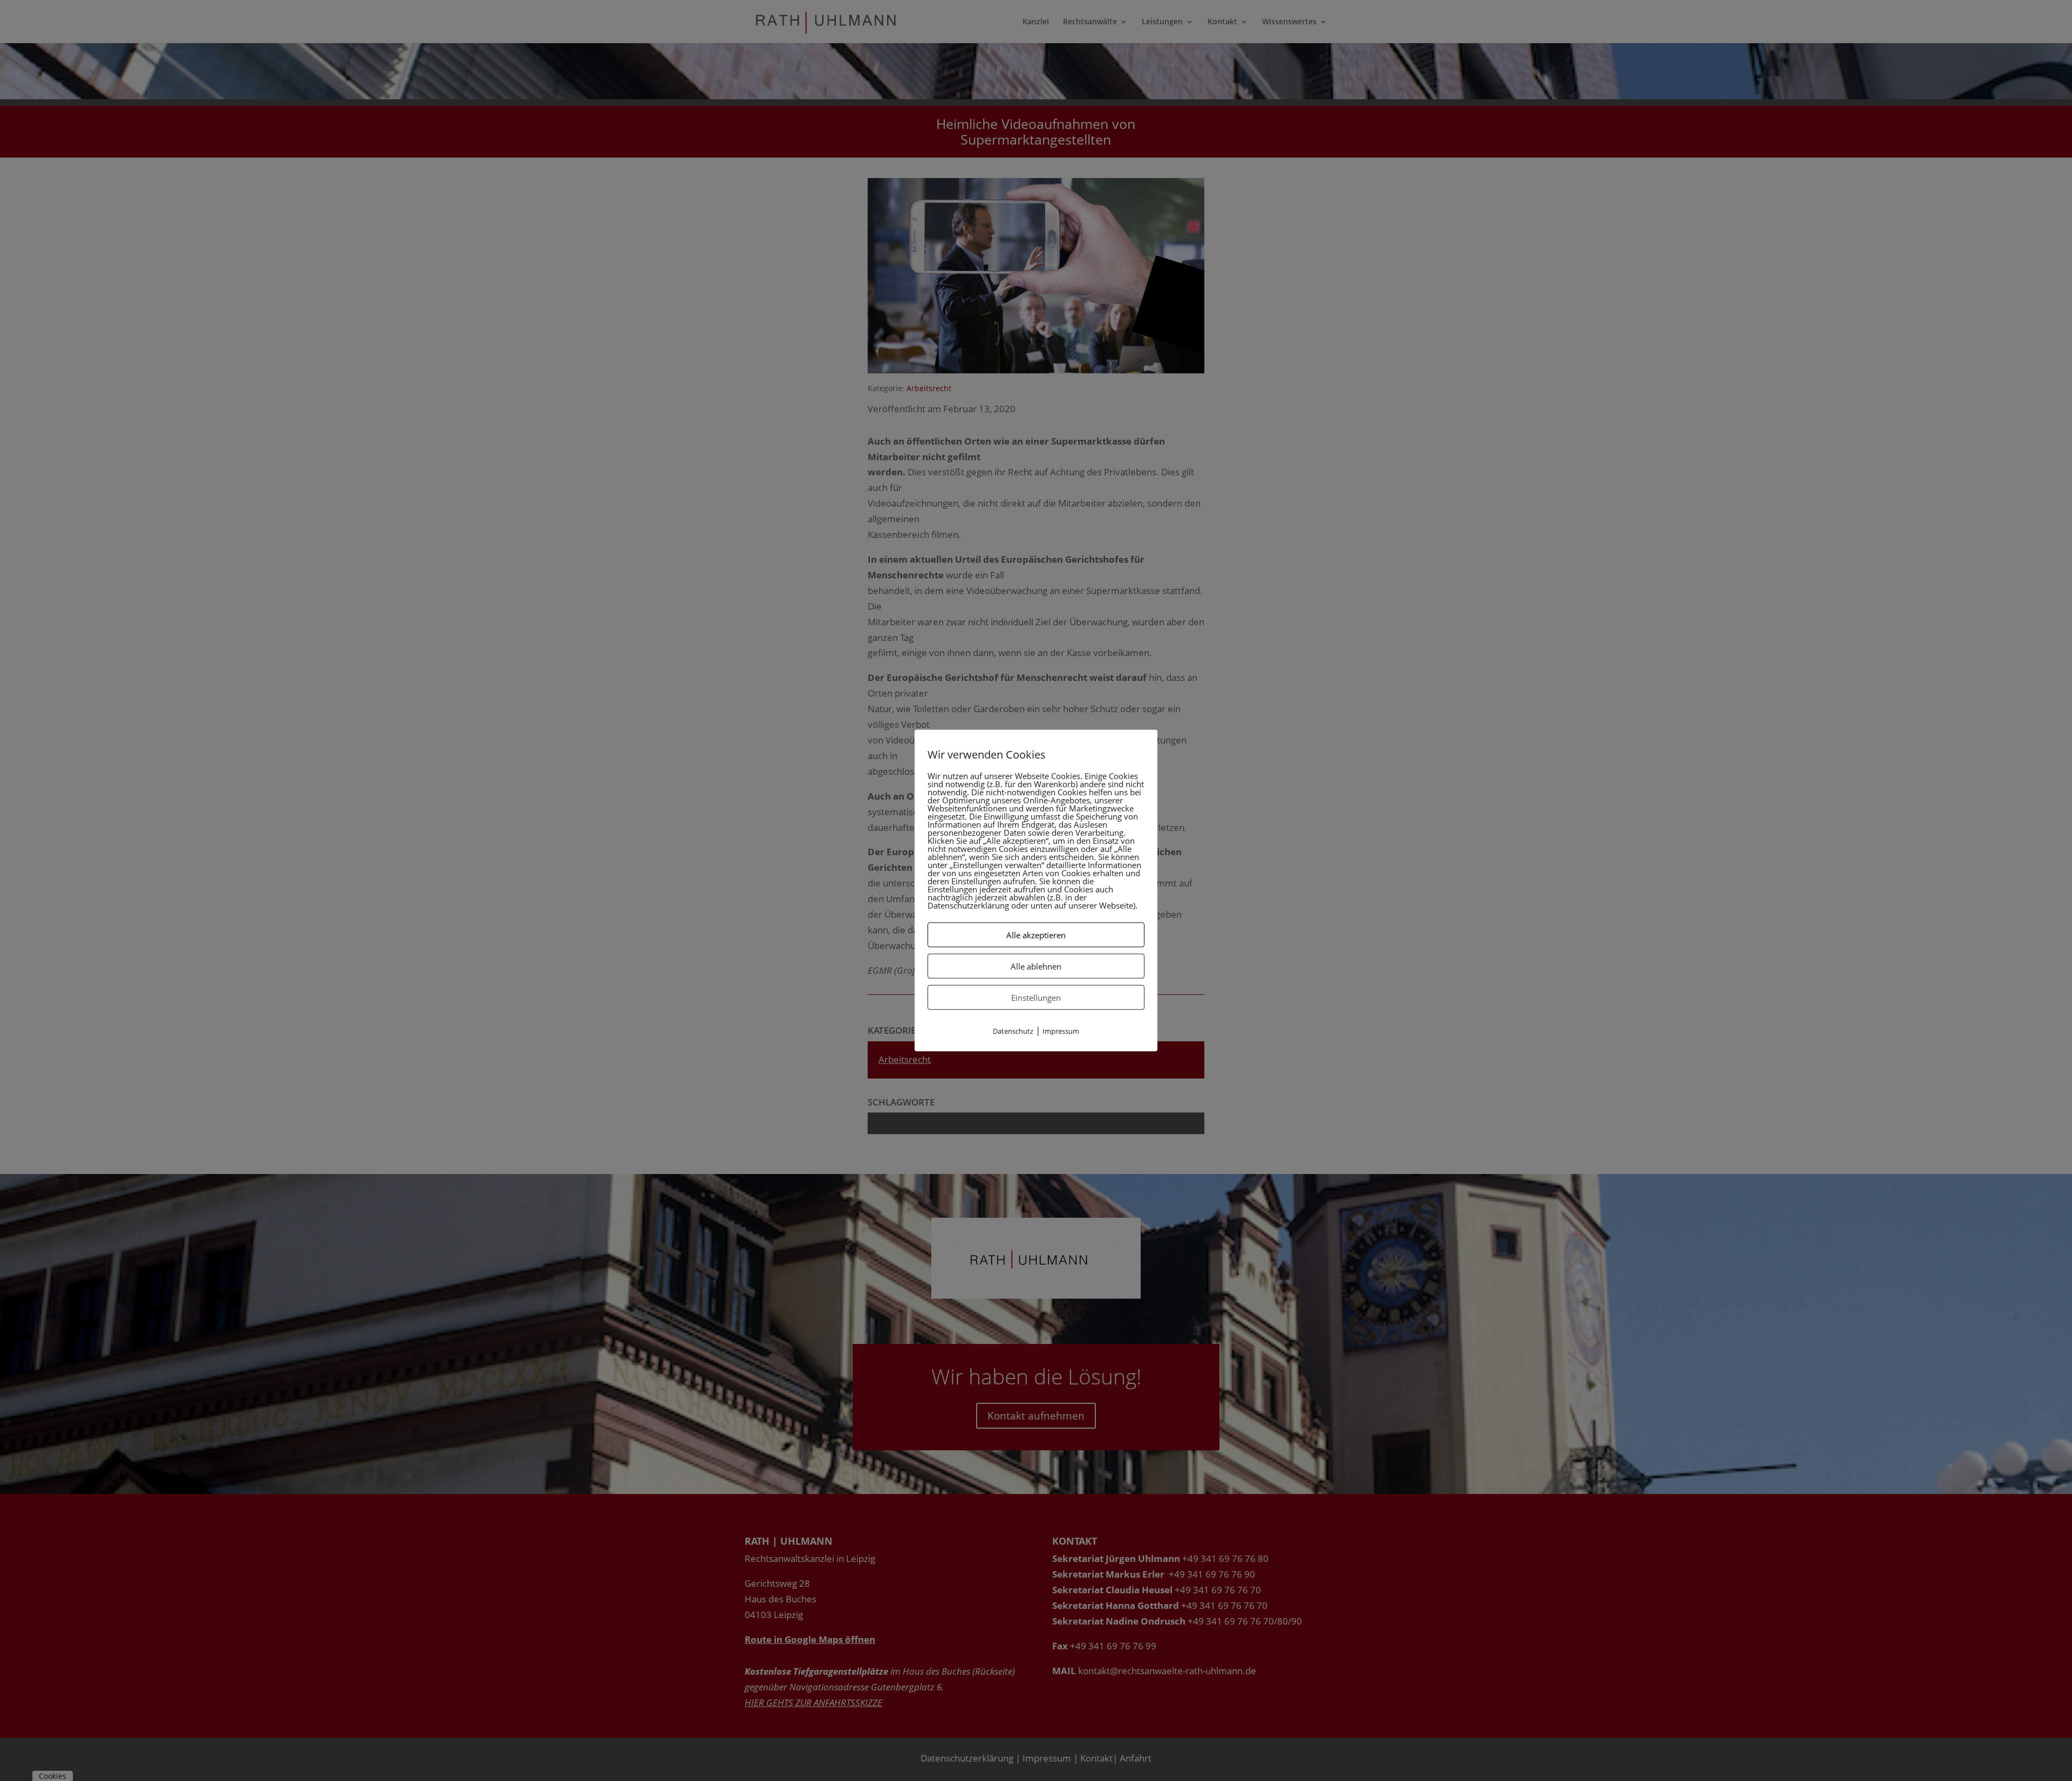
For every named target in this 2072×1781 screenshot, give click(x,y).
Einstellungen (1036, 997)
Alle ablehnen (1036, 966)
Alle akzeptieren (1036, 934)
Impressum (1061, 1031)
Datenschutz (1013, 1031)
